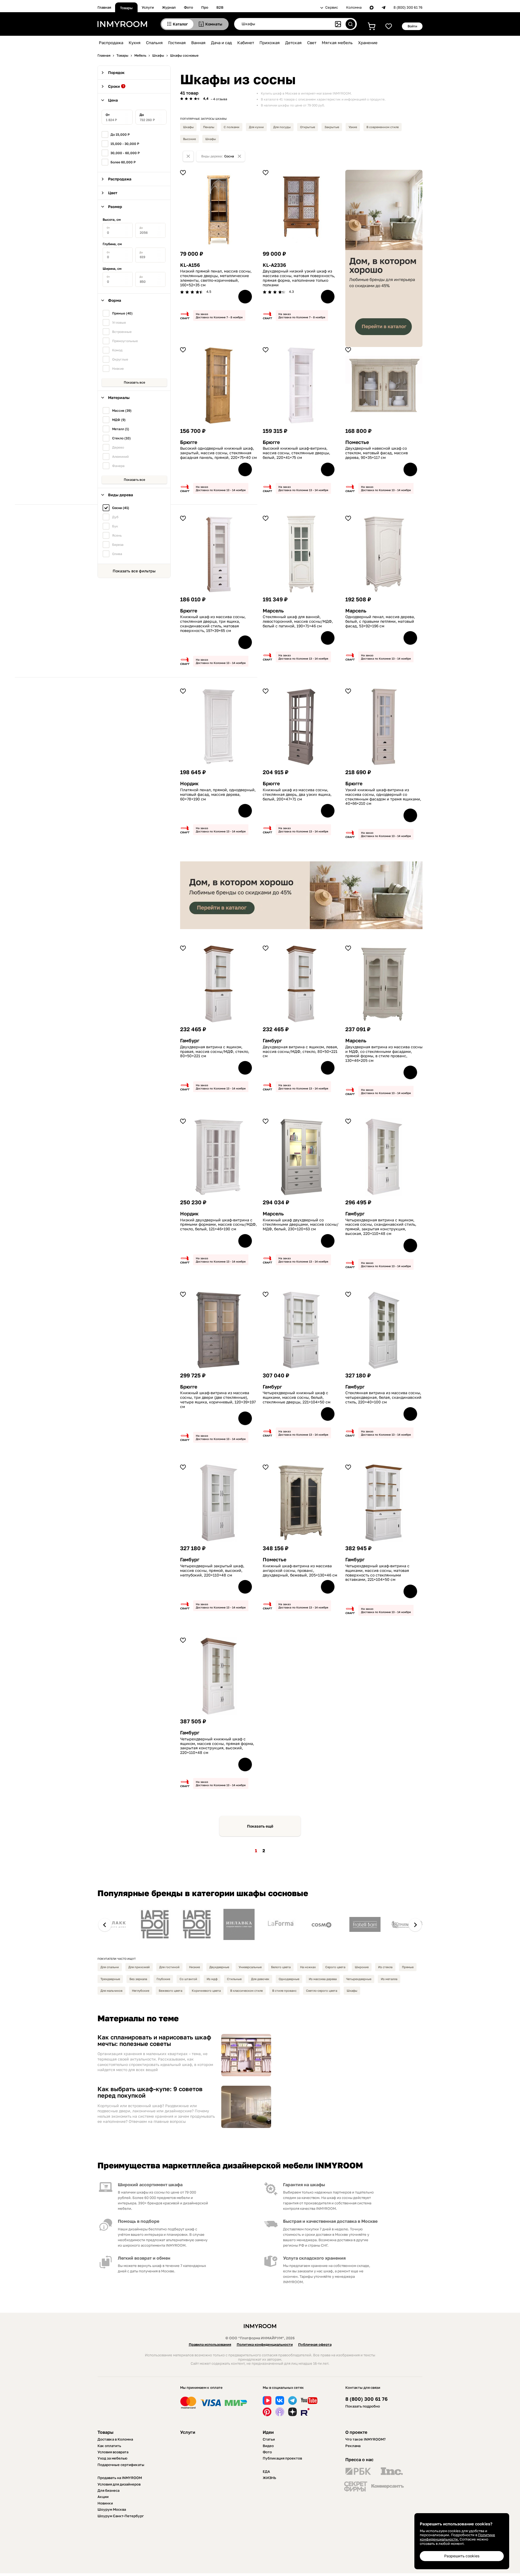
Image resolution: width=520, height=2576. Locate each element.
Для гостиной (169, 1967)
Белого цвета (281, 1967)
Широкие (362, 1967)
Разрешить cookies (462, 2556)
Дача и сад (221, 43)
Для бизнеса (108, 2490)
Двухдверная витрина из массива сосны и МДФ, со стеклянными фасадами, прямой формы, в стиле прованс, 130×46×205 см (384, 1054)
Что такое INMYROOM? (365, 2439)
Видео (268, 2446)
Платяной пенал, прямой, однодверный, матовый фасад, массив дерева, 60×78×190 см (218, 794)
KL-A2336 (274, 265)
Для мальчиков (111, 1991)
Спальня (154, 43)
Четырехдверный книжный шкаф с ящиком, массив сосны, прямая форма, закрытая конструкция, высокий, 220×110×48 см (217, 1746)
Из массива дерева (323, 1979)
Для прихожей (139, 1967)
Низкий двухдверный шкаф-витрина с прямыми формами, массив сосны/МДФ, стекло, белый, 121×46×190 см (218, 1225)
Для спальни (110, 1967)
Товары (126, 8)
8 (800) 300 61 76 (408, 7)
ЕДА (266, 2471)
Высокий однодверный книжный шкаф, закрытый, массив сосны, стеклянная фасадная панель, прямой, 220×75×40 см (218, 453)
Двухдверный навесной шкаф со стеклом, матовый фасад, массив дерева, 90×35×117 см (377, 453)
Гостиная (177, 43)
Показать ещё (260, 1826)
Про (205, 7)
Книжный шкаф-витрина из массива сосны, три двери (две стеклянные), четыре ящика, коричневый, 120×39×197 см (218, 1400)
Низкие (194, 1967)
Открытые (308, 127)
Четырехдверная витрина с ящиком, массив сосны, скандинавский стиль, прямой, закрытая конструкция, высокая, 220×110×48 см (381, 1227)
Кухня (135, 43)
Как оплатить (109, 2446)
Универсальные (250, 1967)
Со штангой (188, 1979)
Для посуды (282, 127)
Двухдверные (219, 1967)
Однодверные (289, 1979)
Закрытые (332, 127)
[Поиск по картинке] (338, 24)
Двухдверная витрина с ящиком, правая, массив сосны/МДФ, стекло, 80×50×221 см (215, 1052)
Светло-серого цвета (322, 1991)
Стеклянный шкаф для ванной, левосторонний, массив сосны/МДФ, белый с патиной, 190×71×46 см (298, 621)
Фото (188, 7)
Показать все (134, 382)
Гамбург (190, 1041)
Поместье (357, 442)
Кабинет (246, 43)
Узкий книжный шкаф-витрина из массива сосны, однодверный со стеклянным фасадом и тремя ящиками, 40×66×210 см (383, 797)
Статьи (269, 2439)
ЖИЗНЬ (269, 2478)
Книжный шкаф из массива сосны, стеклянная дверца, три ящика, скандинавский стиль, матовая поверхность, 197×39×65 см (213, 624)
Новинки (105, 2503)
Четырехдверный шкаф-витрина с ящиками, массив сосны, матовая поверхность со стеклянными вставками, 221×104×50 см (377, 1573)
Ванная (198, 43)
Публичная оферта (315, 2344)
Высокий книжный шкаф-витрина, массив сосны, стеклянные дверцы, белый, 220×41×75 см (296, 453)
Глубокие (163, 1979)
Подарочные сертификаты (121, 2465)
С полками (232, 127)
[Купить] (245, 297)
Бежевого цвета (170, 1991)
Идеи (268, 2432)
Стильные (234, 1979)
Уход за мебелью (112, 2458)
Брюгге (189, 442)
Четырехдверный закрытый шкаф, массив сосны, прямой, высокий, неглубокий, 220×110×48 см (212, 1571)
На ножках (308, 1967)
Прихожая (270, 43)
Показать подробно (363, 2406)
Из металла (389, 1979)
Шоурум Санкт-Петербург (121, 2516)
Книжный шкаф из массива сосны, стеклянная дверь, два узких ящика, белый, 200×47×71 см (297, 794)
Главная (104, 7)
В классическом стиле (246, 1991)
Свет (312, 43)
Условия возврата (113, 2452)
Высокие (189, 139)
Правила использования (210, 2344)
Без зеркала (138, 1979)
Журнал (169, 7)
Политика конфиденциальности (265, 2344)
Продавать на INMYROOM (120, 2478)
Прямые (408, 1967)
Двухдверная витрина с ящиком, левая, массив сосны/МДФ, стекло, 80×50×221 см (300, 1052)
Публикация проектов (282, 2458)
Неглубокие (141, 1991)
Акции (103, 2497)
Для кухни (256, 127)
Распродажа (111, 43)
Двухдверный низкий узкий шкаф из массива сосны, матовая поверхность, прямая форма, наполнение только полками (299, 278)
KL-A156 (190, 265)
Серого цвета (335, 1967)
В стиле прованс (284, 1991)
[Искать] (350, 24)
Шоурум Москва (112, 2509)
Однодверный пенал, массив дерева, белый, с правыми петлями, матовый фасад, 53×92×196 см (380, 621)
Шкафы (188, 127)
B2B (220, 7)
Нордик (189, 783)
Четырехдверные (359, 1979)
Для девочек (260, 1979)
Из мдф (212, 1979)
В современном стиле (383, 127)
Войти (412, 26)
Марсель (273, 611)
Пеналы (209, 127)
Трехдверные (110, 1979)
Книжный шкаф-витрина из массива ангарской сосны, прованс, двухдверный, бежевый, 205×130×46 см (300, 1571)
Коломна (354, 7)
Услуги (148, 7)
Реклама (353, 2446)
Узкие (353, 127)
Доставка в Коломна (115, 2439)
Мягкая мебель (337, 43)
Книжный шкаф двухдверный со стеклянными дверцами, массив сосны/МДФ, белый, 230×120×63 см (301, 1225)
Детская (293, 43)
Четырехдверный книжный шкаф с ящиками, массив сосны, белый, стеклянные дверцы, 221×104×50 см (297, 1397)
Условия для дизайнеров (119, 2484)
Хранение (368, 43)
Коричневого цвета (206, 1991)
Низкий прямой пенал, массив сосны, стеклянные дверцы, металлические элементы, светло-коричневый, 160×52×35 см (216, 278)
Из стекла (385, 1967)
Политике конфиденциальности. (457, 2537)
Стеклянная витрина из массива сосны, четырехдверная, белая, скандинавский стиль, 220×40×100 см (383, 1397)
